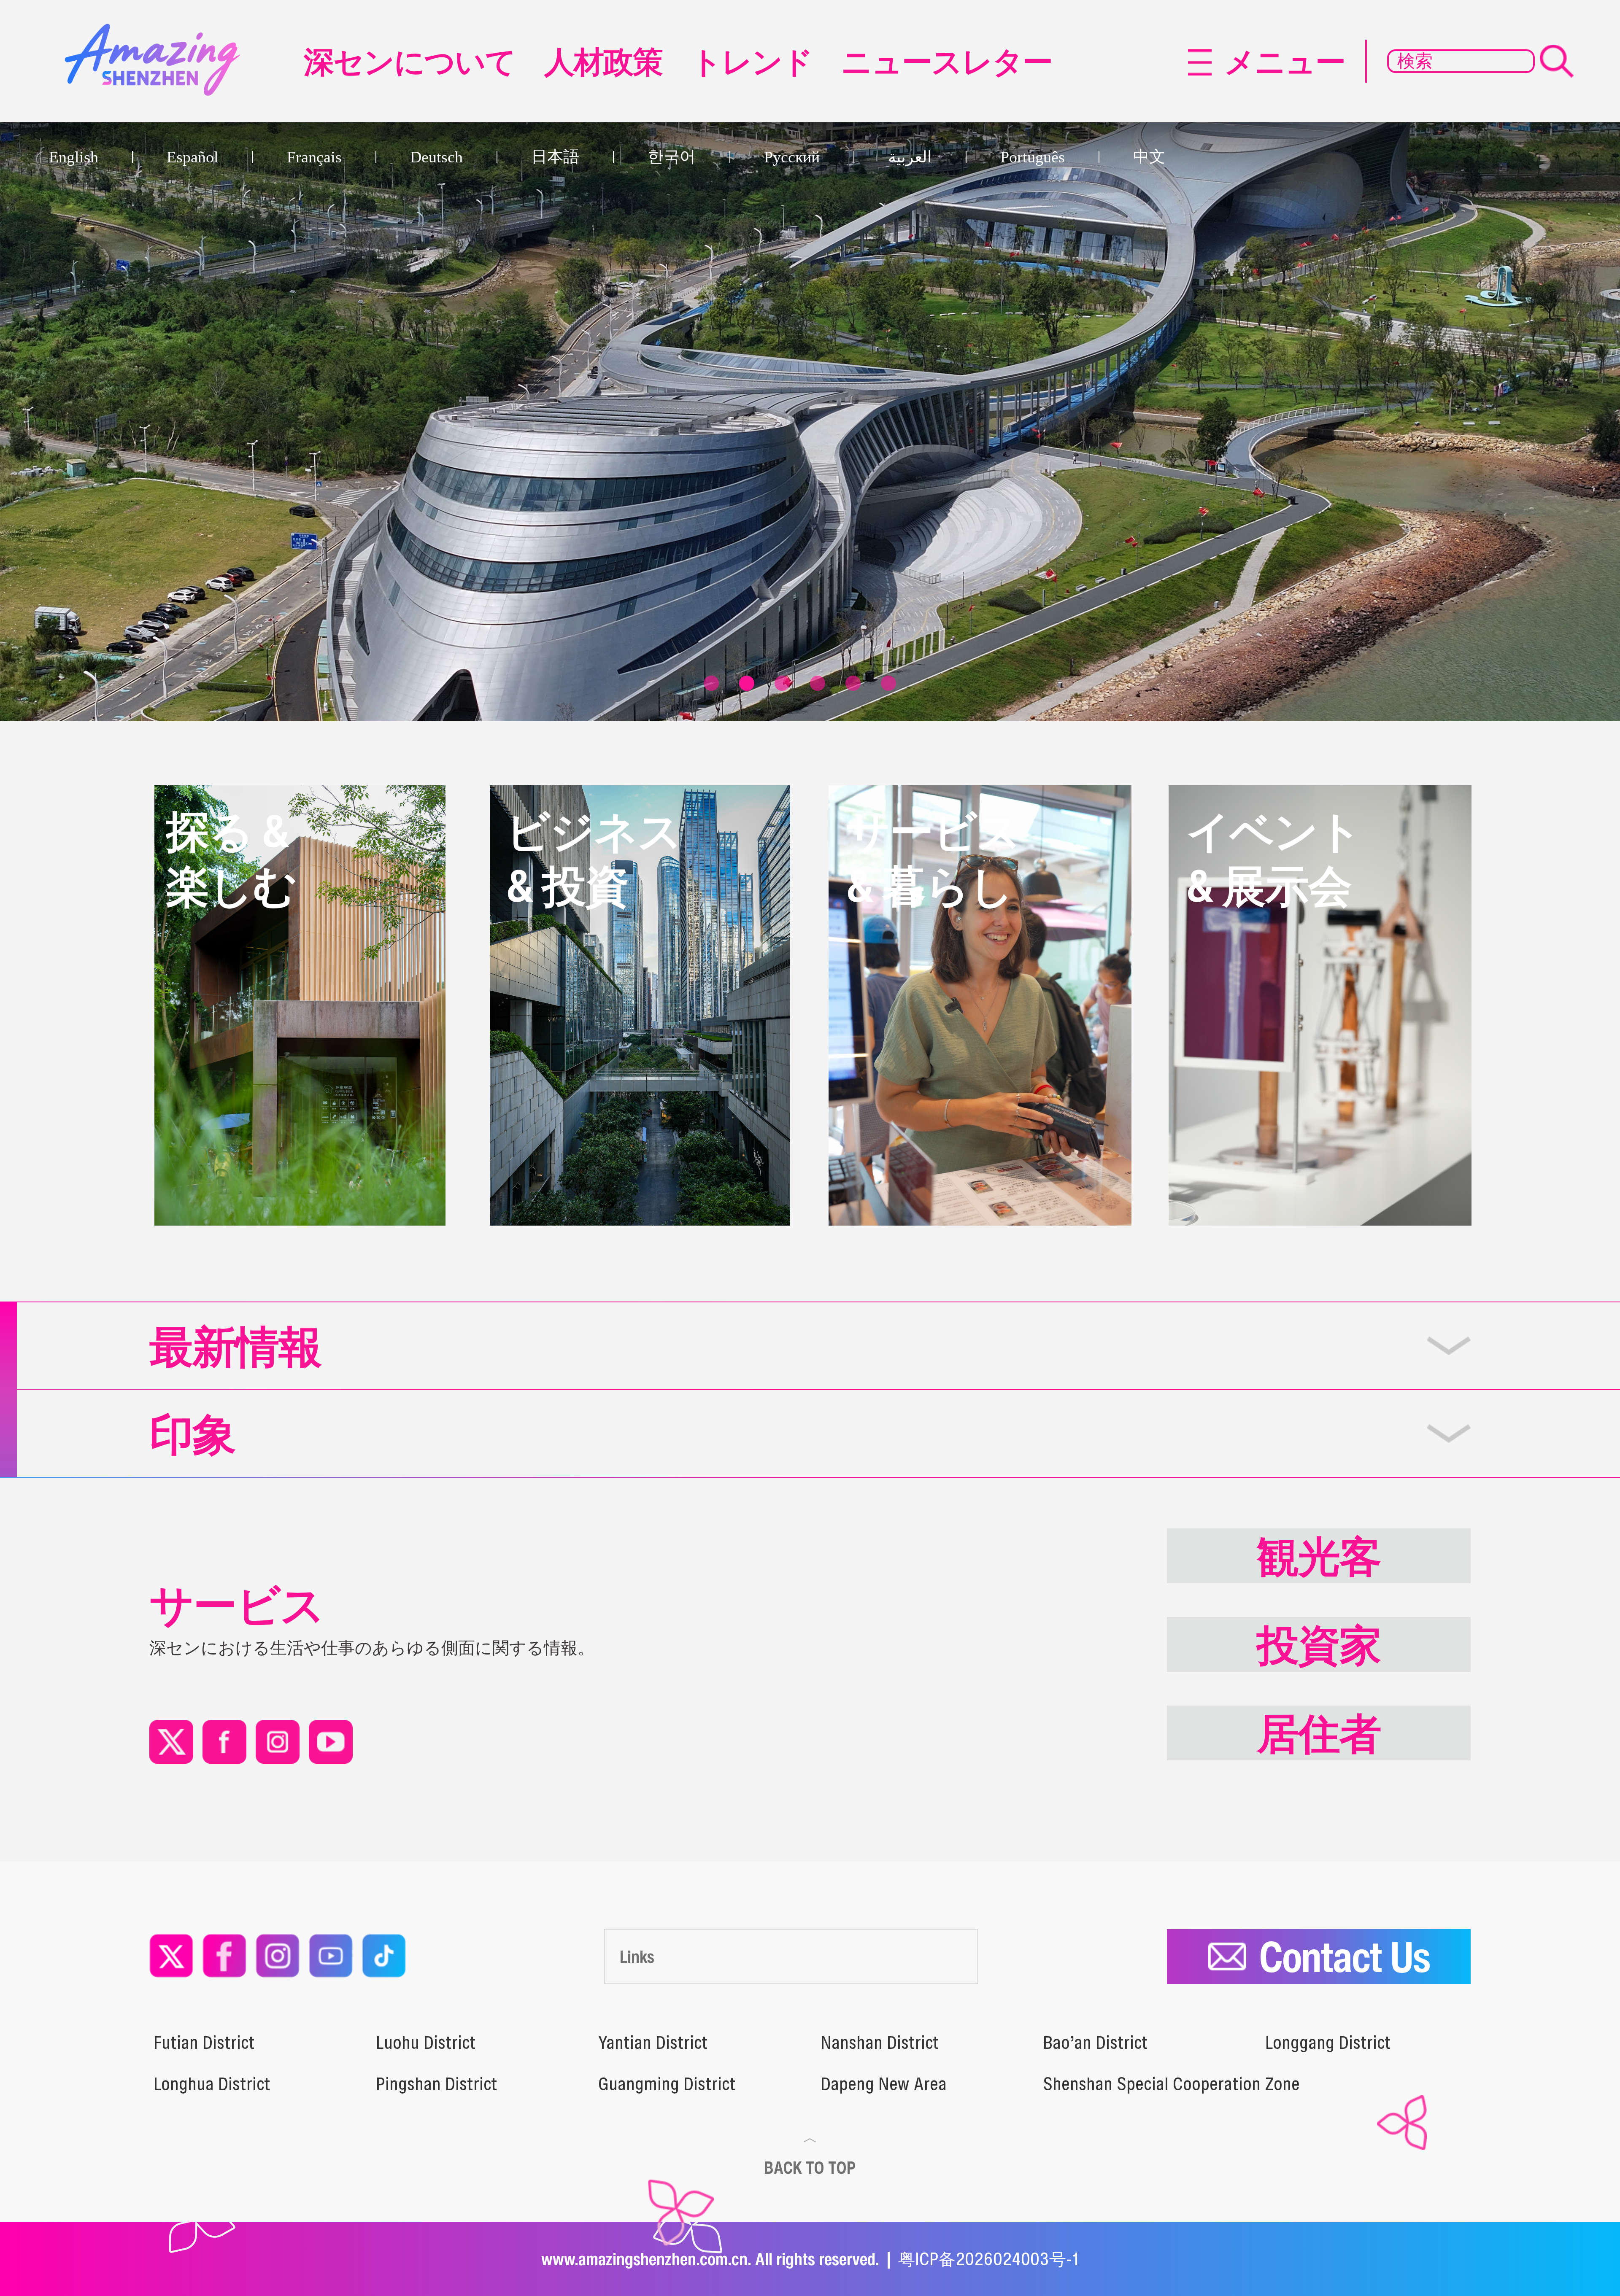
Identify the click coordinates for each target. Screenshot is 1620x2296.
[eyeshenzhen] (158, 32)
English (74, 157)
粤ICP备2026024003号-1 (988, 2259)
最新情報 (235, 1346)
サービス (237, 1604)
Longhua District (212, 2084)
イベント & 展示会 (1274, 858)
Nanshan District (880, 2043)
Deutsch (436, 157)
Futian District (204, 2043)
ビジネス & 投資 (594, 858)
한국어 (672, 156)
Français (314, 157)
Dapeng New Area (884, 2084)
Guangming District (667, 2084)
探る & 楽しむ (231, 858)
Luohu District (426, 2043)
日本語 (555, 156)
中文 (1149, 156)
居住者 (1319, 1733)
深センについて (410, 61)
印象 (192, 1434)
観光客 (1319, 1556)
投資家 (1319, 1644)
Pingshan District (437, 2084)
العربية (910, 157)
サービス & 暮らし (933, 858)
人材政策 (603, 61)
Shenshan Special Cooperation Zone (1171, 2084)
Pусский (792, 157)
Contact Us (1344, 1956)
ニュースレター (947, 61)
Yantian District (653, 2043)
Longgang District (1328, 2043)
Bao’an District (1095, 2043)
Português (1033, 157)
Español (193, 157)
